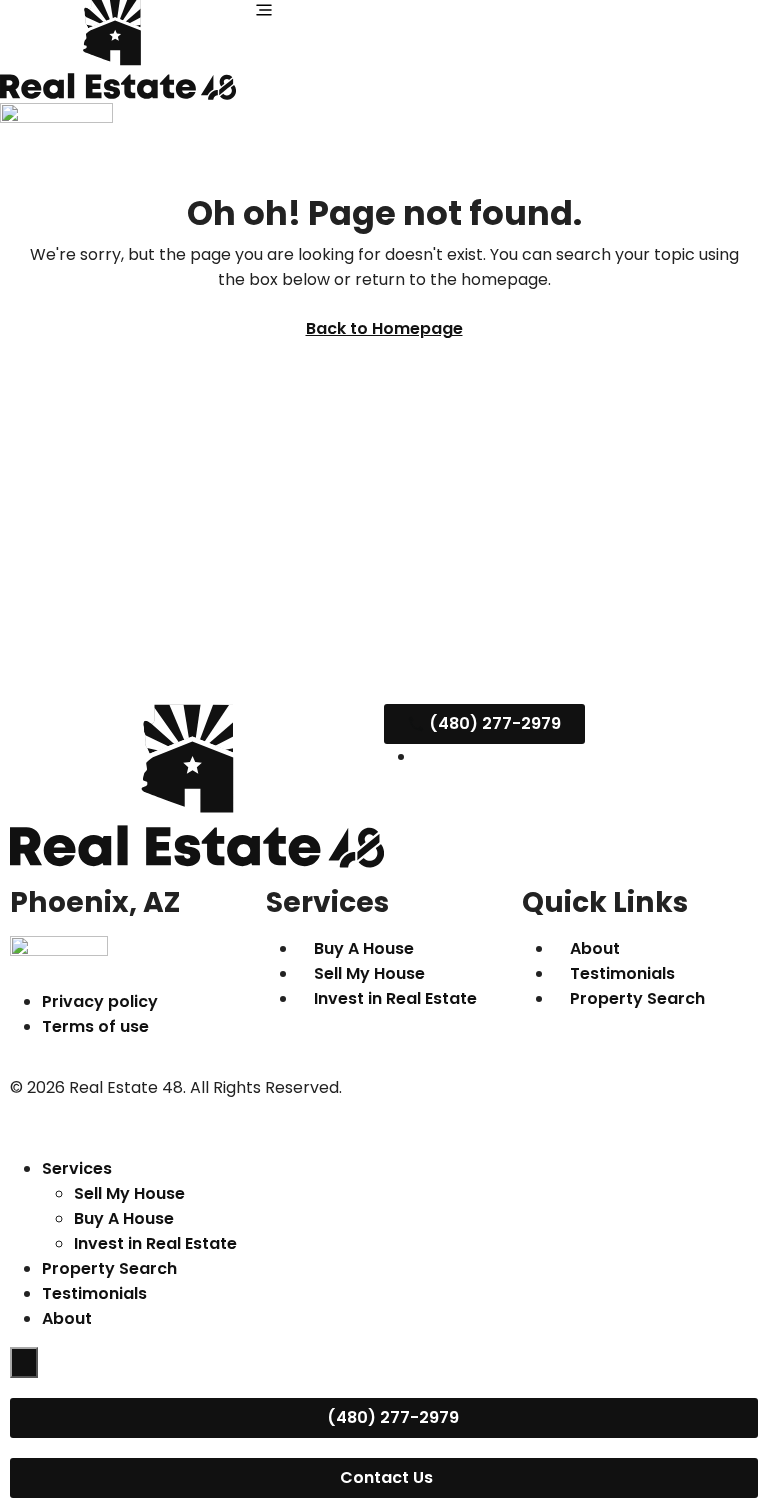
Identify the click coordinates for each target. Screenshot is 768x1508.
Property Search (109, 1268)
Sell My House (129, 1193)
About (67, 1318)
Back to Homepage (384, 328)
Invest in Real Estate (155, 1243)
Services (77, 1168)
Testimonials (94, 1293)
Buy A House (124, 1218)
